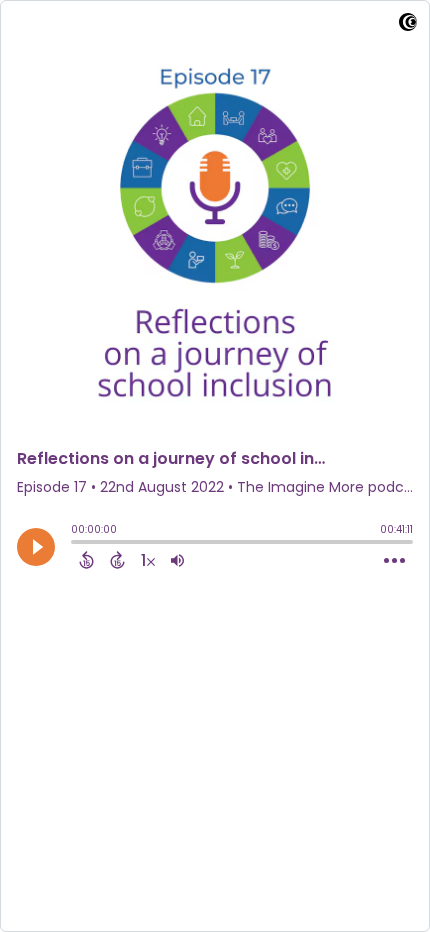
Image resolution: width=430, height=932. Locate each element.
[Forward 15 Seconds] (117, 560)
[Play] (36, 547)
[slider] (76, 544)
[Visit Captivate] (408, 25)
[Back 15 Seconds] (86, 560)
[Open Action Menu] (394, 561)
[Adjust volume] (177, 560)
